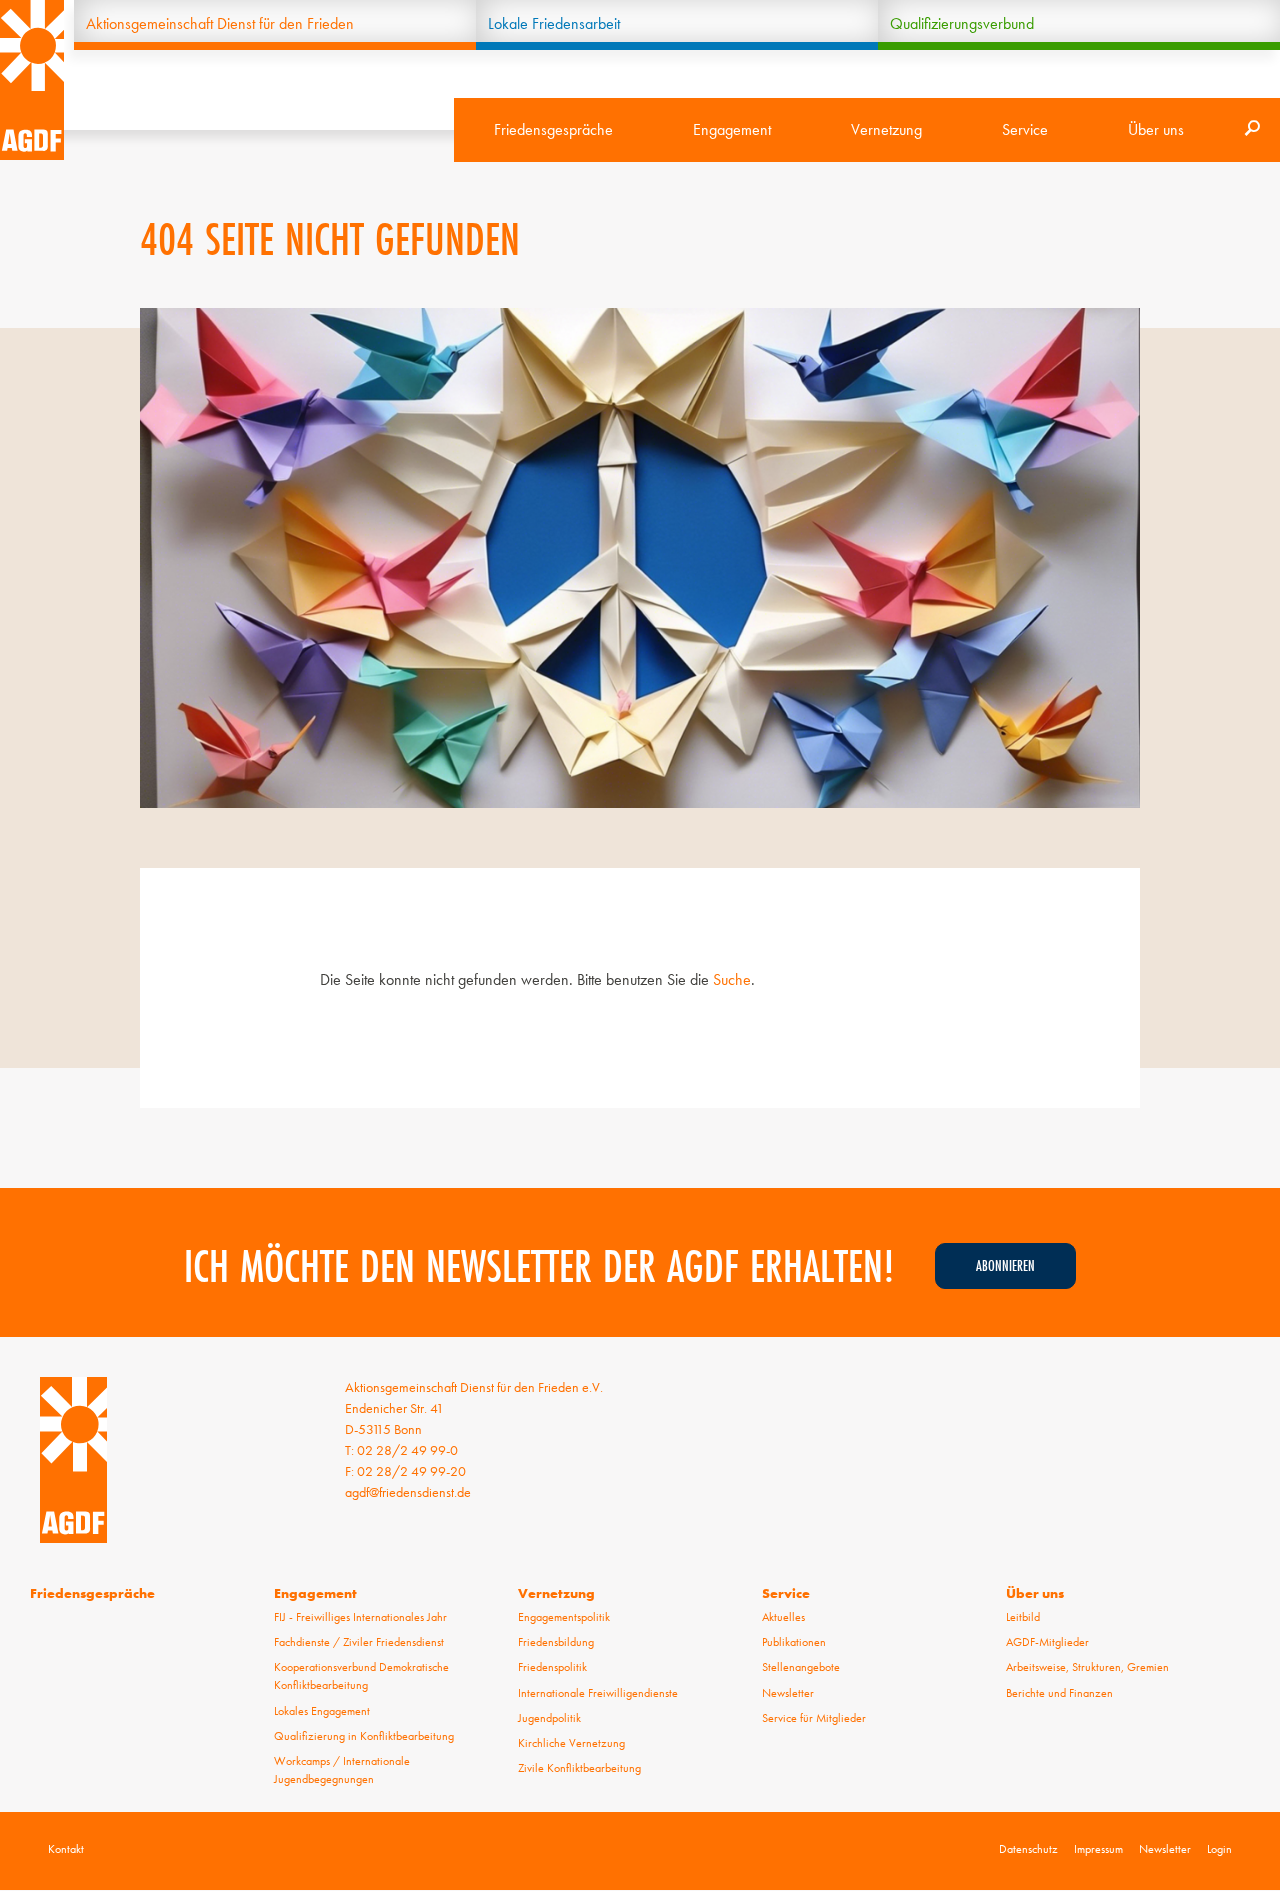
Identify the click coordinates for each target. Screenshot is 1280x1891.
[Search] (1252, 130)
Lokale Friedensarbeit (554, 23)
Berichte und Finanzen (1059, 1693)
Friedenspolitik (552, 1667)
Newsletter (788, 1693)
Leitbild (1023, 1617)
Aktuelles (783, 1617)
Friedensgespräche (553, 129)
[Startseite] (32, 80)
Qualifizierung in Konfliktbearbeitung (364, 1736)
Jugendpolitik (549, 1718)
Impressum (1098, 1849)
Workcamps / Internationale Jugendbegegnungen (342, 1770)
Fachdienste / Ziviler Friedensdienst (359, 1642)
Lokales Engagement (322, 1711)
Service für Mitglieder (814, 1718)
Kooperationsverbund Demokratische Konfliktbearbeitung (361, 1676)
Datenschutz (1028, 1849)
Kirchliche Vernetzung (571, 1743)
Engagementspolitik (564, 1617)
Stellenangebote (801, 1667)
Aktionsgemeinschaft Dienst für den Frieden (220, 23)
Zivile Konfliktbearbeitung (579, 1768)
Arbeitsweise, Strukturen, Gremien (1087, 1667)
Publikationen (794, 1642)
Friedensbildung (556, 1642)
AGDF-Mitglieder (1047, 1642)
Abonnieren (1005, 1265)
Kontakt (66, 1849)
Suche (732, 979)
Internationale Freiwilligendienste (598, 1693)
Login (1219, 1849)
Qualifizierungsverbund (962, 23)
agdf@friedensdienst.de (408, 1492)
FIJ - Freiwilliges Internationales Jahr (360, 1617)
